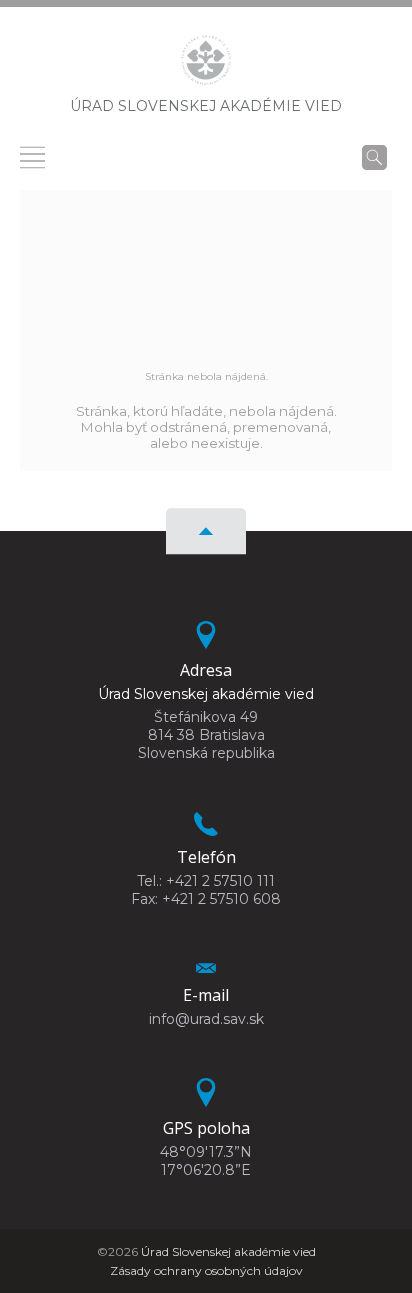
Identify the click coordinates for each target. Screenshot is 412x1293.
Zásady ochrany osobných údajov (206, 1270)
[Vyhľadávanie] (374, 157)
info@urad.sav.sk (206, 1019)
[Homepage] (206, 66)
